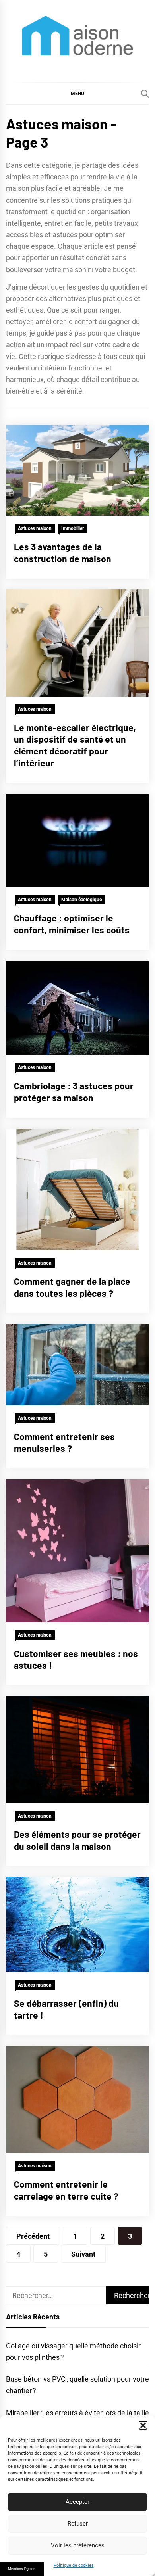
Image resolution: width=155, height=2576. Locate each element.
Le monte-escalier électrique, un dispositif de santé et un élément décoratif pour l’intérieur (75, 745)
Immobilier (73, 528)
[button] (143, 2425)
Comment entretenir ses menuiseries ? (64, 1442)
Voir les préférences (78, 2545)
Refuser (78, 2524)
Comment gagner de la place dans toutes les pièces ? (72, 1287)
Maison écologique (81, 900)
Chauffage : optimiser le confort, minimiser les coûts (72, 924)
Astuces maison (35, 528)
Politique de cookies (74, 2565)
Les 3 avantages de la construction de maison (63, 553)
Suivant (83, 2254)
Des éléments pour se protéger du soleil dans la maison (77, 1840)
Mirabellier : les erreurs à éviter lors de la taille (77, 2413)
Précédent (33, 2236)
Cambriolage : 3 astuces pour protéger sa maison (74, 1092)
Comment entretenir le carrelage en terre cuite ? (66, 2190)
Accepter (77, 2502)
